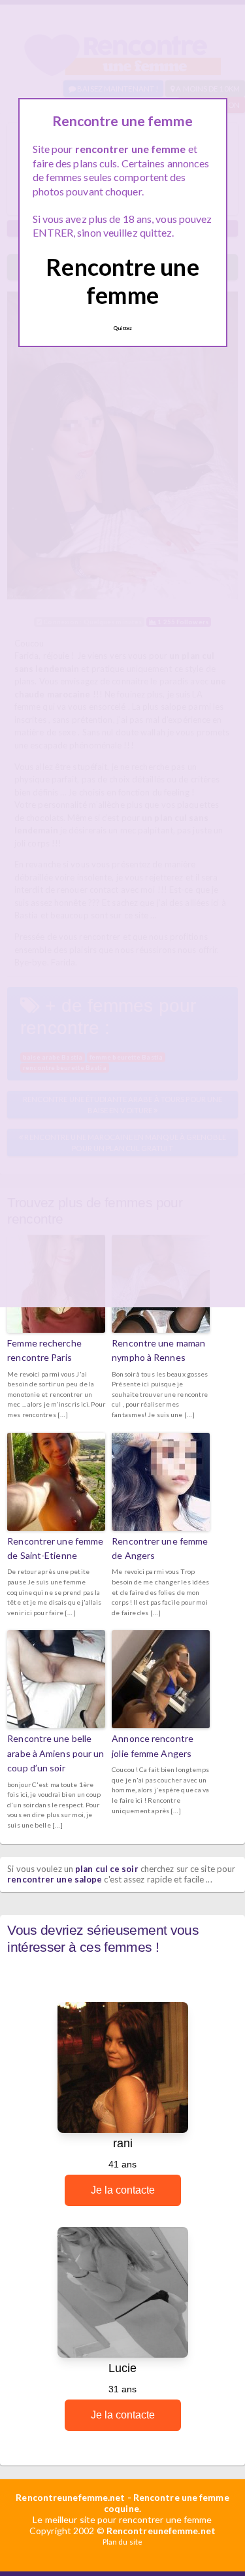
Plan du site (122, 2542)
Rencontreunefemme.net (70, 2497)
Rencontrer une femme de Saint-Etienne (55, 1548)
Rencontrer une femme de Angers (160, 1548)
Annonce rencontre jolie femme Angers (153, 1746)
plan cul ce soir (107, 1869)
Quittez (123, 328)
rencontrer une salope (55, 1879)
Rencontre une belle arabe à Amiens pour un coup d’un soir (56, 1753)
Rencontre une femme (122, 281)
